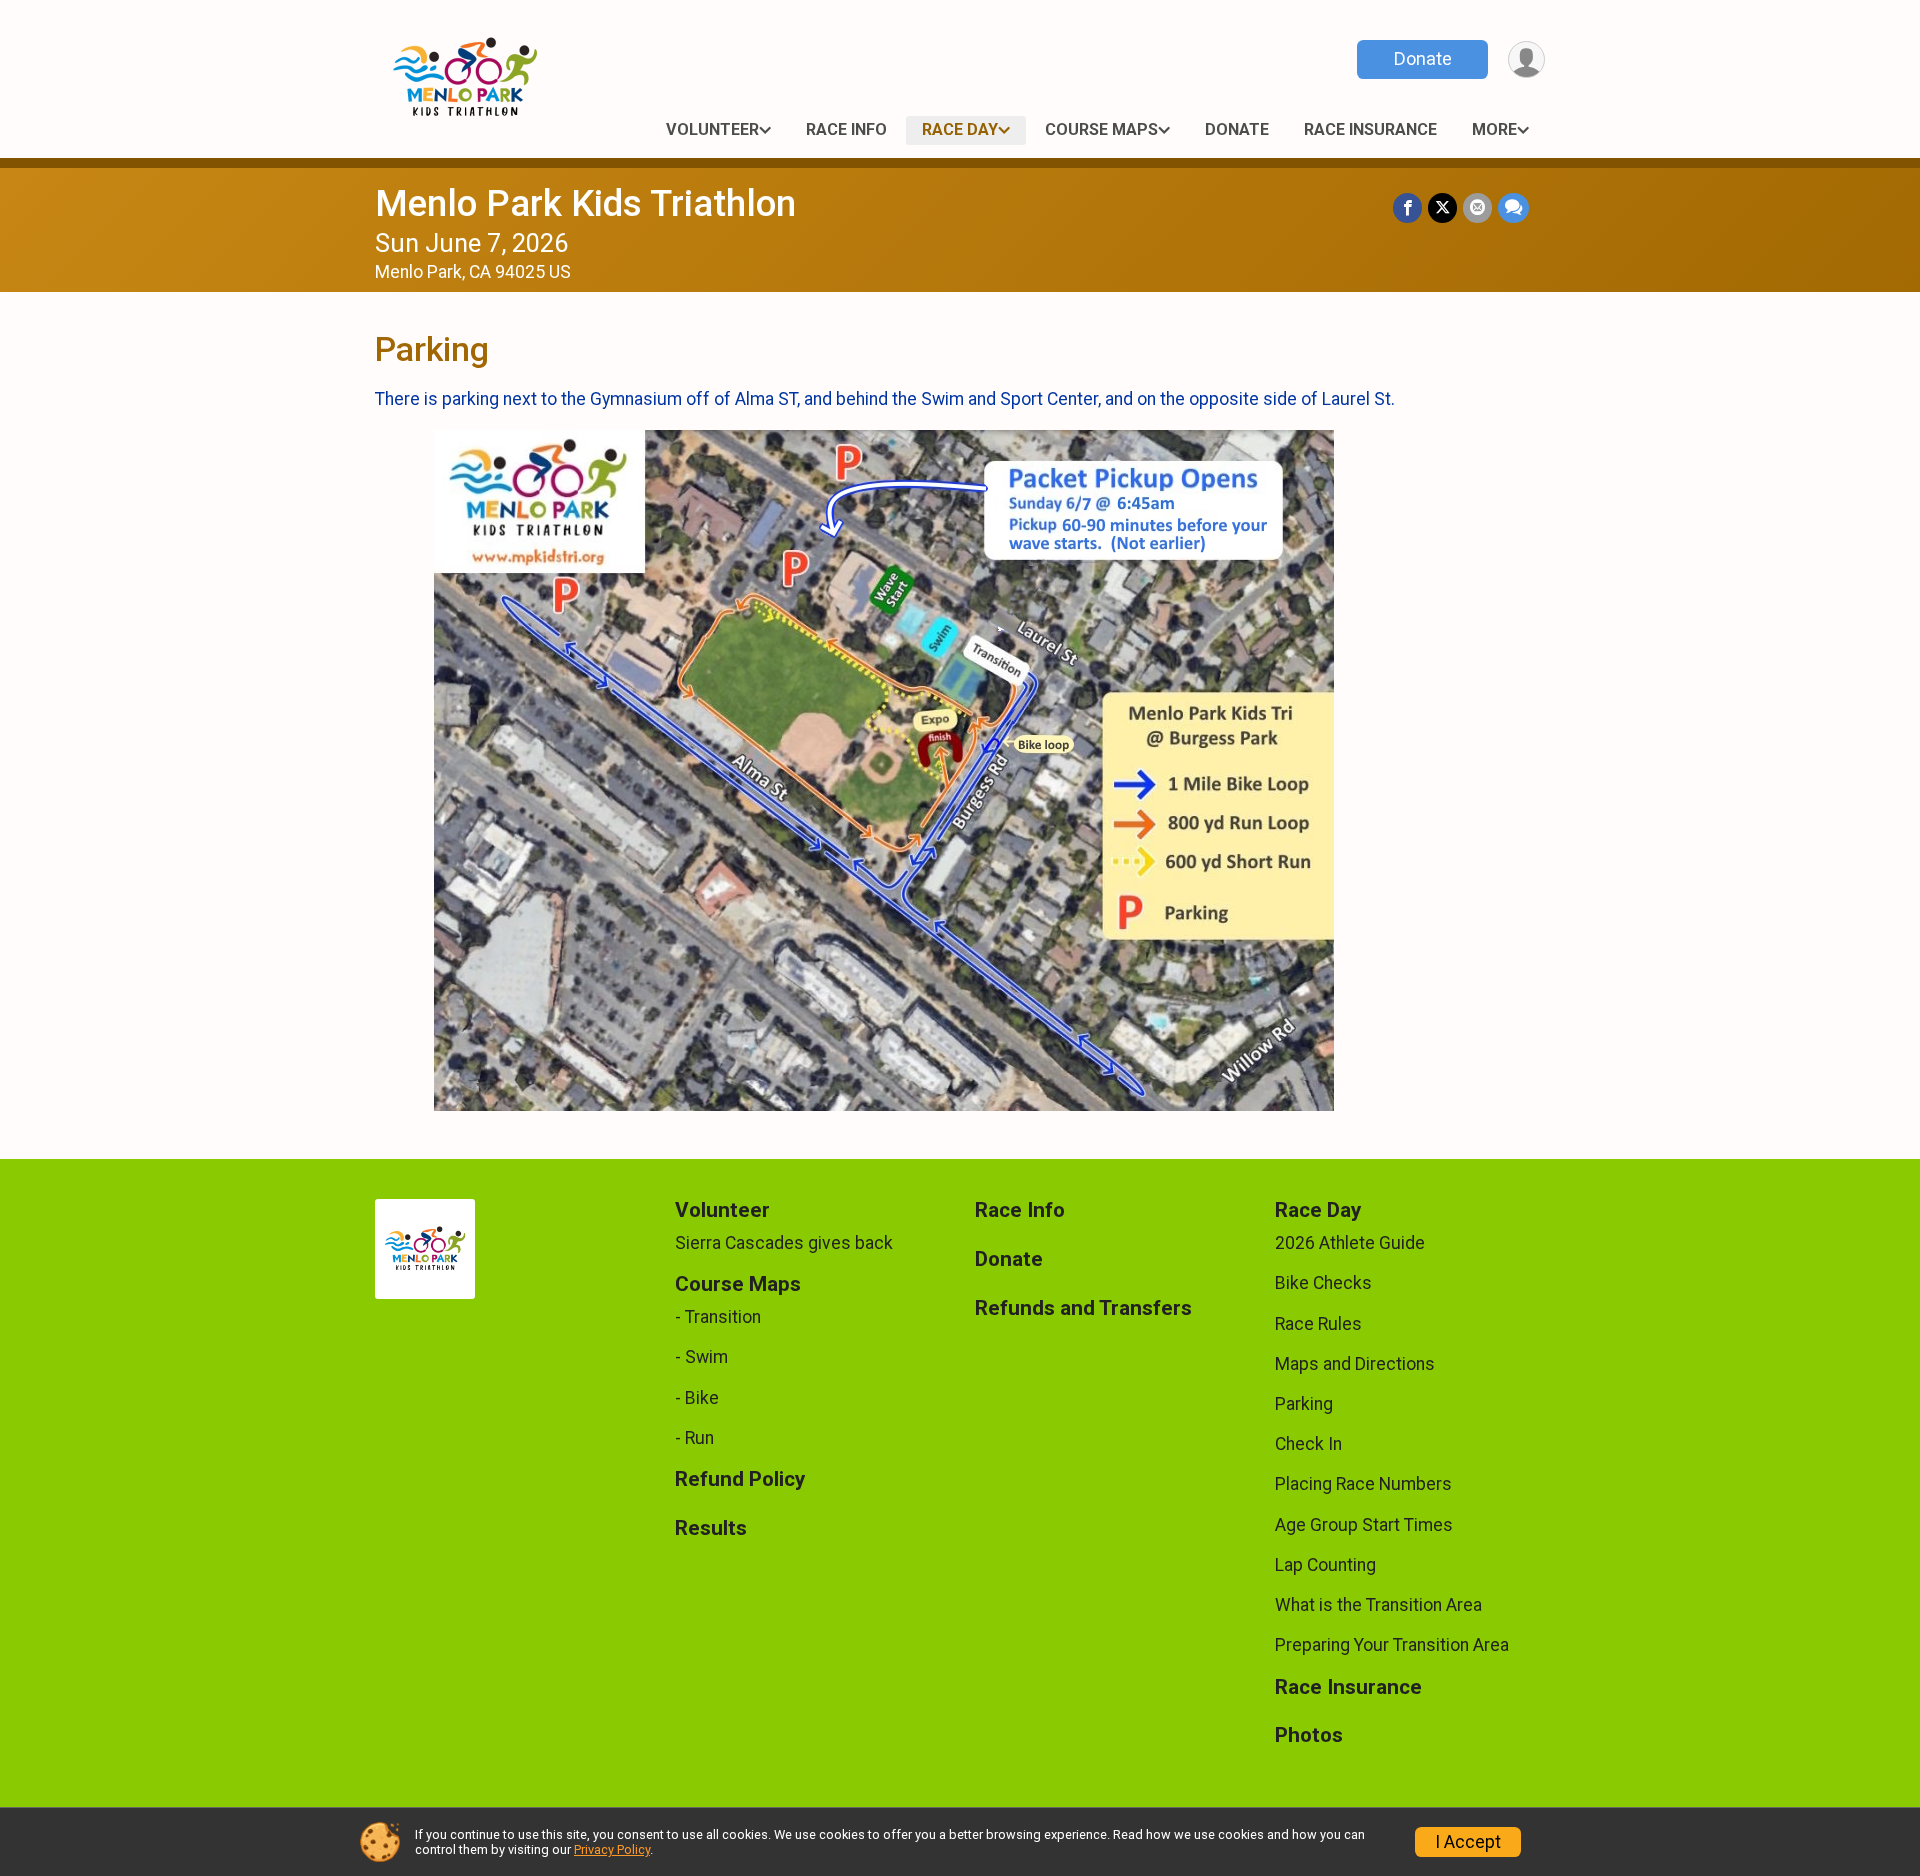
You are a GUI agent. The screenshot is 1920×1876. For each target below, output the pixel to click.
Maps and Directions (1355, 1364)
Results (711, 1528)
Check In (1308, 1444)
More (1494, 129)
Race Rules (1318, 1324)
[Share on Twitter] (1442, 207)
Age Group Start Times (1364, 1525)
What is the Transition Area (1378, 1605)
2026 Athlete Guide (1350, 1243)
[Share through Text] (1513, 207)
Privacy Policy (612, 1849)
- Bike (697, 1398)
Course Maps (1101, 129)
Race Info (846, 129)
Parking (1304, 1404)
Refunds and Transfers (1083, 1308)
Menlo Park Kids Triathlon (585, 203)
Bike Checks (1323, 1283)
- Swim (701, 1357)
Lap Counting (1325, 1565)
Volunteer (712, 129)
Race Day (960, 129)
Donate (1423, 58)
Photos (1309, 1735)
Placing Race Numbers (1363, 1484)
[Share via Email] (1477, 207)
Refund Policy (740, 1479)
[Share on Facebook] (1407, 207)
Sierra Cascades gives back (784, 1243)
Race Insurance (1370, 129)
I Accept (1468, 1842)
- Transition (718, 1317)
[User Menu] (1526, 59)
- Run (694, 1438)
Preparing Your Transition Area (1392, 1645)
